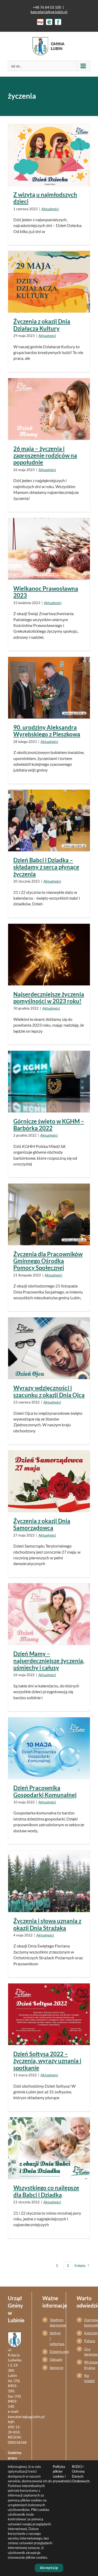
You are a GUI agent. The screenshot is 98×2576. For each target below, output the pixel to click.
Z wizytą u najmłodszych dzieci (45, 198)
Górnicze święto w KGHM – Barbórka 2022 (49, 1125)
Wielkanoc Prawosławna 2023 (46, 592)
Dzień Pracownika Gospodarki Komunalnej (45, 1791)
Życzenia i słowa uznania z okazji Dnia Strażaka (47, 1924)
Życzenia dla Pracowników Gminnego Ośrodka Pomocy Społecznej (48, 1261)
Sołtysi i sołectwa (53, 2338)
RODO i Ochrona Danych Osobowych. (81, 2474)
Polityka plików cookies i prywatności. (62, 2474)
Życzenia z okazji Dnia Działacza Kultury (42, 325)
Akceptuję (49, 2568)
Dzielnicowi (53, 2351)
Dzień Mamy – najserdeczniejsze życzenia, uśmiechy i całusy (49, 1661)
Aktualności (50, 209)
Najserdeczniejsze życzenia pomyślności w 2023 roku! (49, 998)
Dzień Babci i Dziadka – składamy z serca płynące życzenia (46, 867)
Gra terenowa (87, 2351)
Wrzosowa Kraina (87, 2365)
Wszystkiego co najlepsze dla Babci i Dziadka (46, 2191)
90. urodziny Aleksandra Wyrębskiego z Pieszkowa (47, 731)
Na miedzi (87, 2378)
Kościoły (87, 2333)
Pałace (87, 2341)
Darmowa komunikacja (87, 2322)
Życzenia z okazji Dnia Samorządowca (42, 1524)
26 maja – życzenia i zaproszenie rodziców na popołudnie (45, 456)
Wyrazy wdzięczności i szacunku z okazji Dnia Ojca (49, 1391)
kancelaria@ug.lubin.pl (49, 12)
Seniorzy (53, 2368)
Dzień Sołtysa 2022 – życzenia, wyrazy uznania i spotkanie (47, 2061)
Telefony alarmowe (53, 2322)
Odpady (53, 2359)
